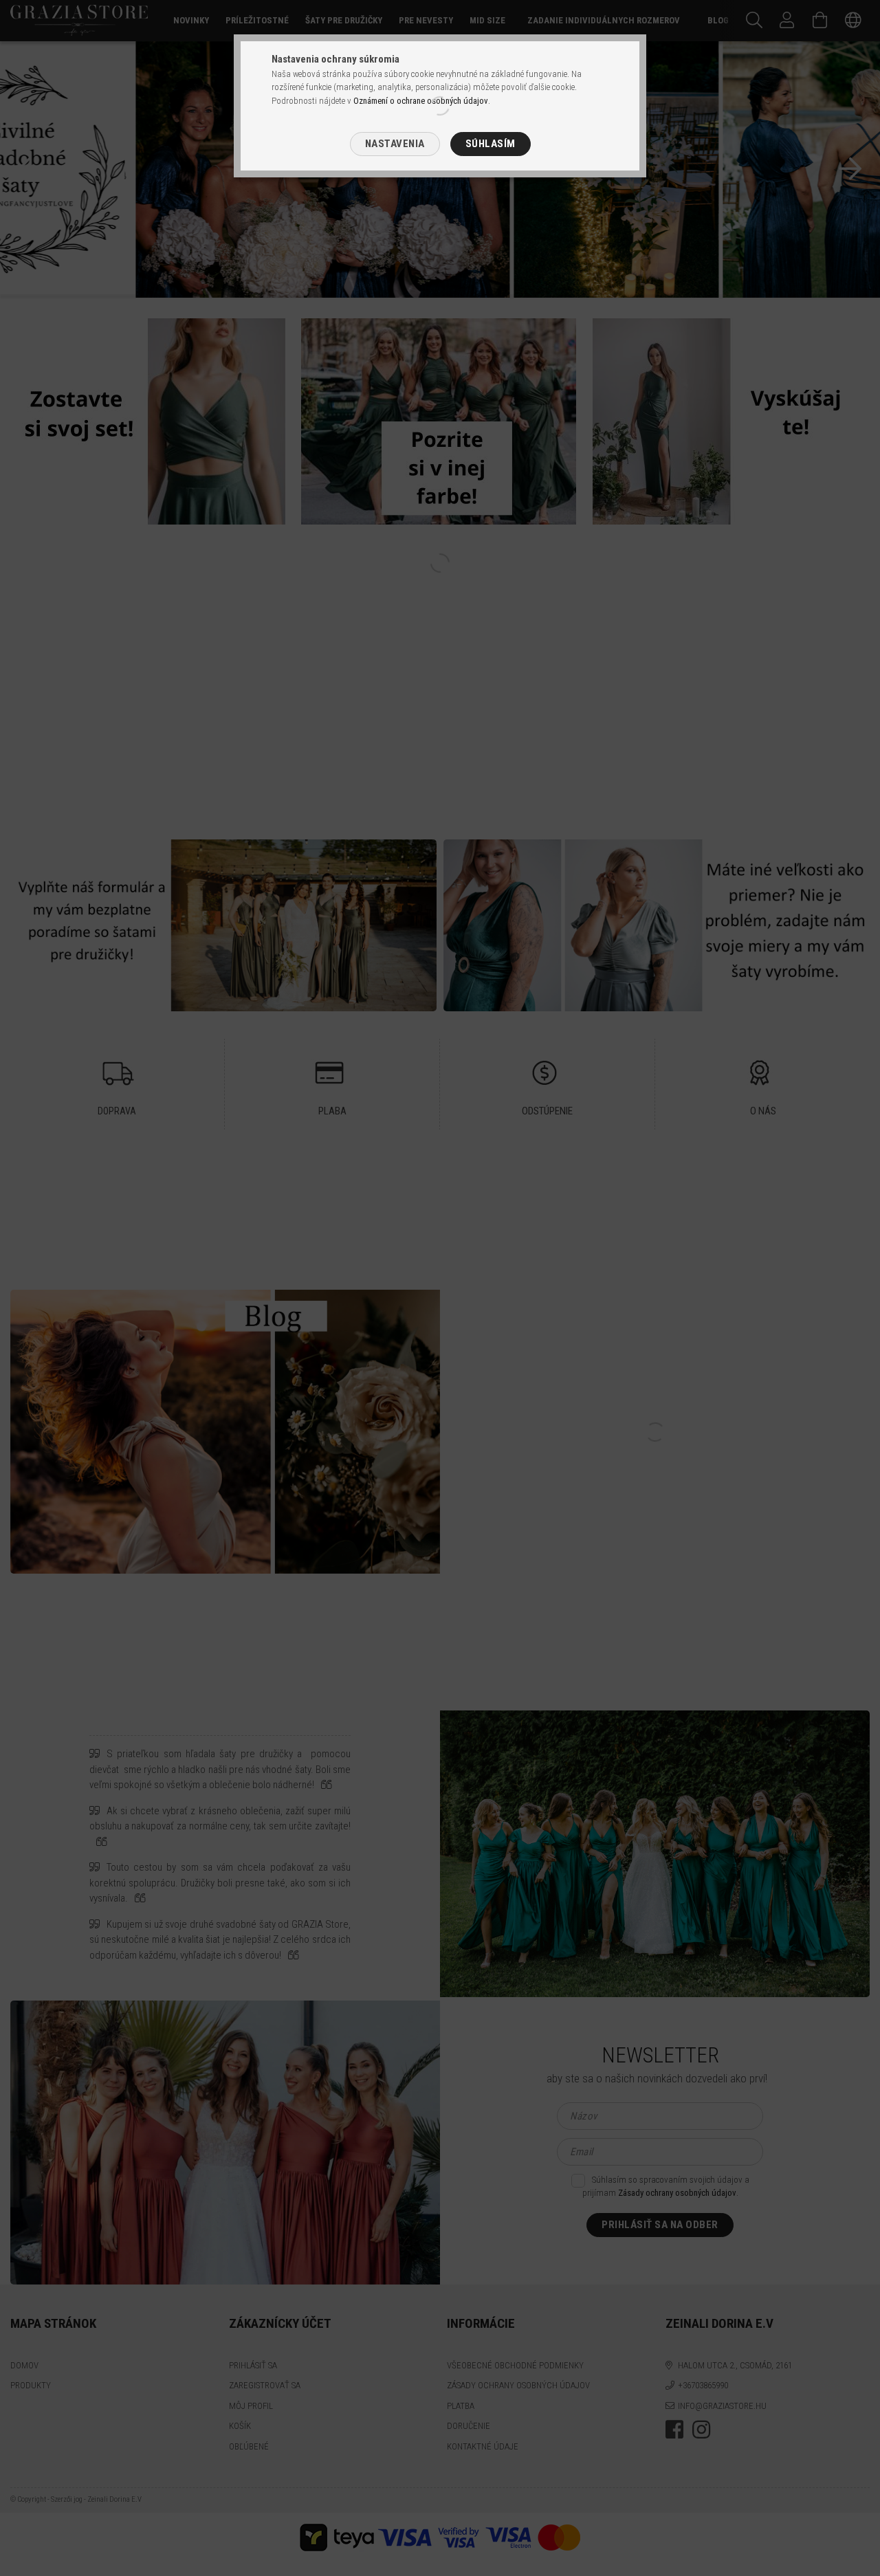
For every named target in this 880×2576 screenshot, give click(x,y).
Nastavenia (395, 144)
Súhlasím (491, 144)
